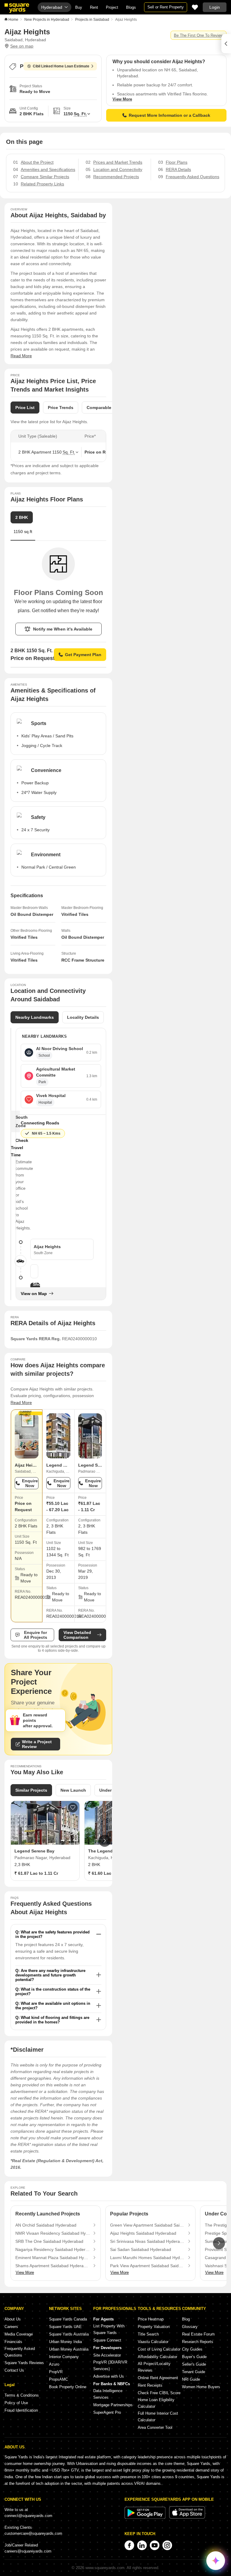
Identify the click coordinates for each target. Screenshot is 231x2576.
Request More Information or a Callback (169, 115)
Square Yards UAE (65, 2327)
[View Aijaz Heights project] (27, 1436)
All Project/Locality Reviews (154, 2367)
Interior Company (64, 2357)
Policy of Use (16, 2403)
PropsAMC (59, 2379)
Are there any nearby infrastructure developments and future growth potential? (50, 1975)
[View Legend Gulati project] (58, 1436)
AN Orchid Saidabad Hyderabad (46, 2225)
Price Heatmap (151, 2319)
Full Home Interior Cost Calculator (158, 2417)
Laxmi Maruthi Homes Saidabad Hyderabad (147, 2258)
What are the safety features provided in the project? (52, 1934)
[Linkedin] (142, 2545)
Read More (21, 356)
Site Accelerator (107, 2355)
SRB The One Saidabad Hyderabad (49, 2241)
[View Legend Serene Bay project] (90, 1436)
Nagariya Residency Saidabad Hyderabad (53, 2249)
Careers (11, 2327)
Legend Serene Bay (98, 1465)
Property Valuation (154, 2327)
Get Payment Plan (83, 655)
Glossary (190, 2327)
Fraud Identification (21, 2410)
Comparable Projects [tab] (108, 408)
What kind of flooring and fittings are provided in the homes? (52, 2020)
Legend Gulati (61, 1465)
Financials (13, 2342)
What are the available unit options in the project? (53, 2006)
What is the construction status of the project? (53, 1992)
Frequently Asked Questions (20, 2352)
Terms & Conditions (22, 2395)
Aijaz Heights (28, 1465)
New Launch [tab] (73, 1790)
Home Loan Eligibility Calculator (156, 2403)
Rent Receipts (150, 2385)
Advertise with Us (109, 2376)
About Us (13, 2319)
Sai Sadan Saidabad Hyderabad (141, 2249)
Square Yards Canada (68, 2319)
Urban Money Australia (69, 2349)
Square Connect (107, 2340)
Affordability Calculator (157, 2357)
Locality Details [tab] (83, 1017)
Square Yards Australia (69, 2334)
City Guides (192, 2349)
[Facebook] (129, 2545)
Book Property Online (68, 2387)
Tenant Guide (194, 2372)
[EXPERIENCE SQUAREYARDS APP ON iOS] (187, 2517)
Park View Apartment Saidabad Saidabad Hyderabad (147, 2266)
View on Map (34, 1294)
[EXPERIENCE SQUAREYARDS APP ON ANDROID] (146, 2517)
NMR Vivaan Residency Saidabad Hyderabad (53, 2233)
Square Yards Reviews (24, 2363)
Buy (79, 7)
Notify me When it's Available (63, 629)
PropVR (56, 2372)
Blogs (131, 7)
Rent (94, 7)
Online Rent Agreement (158, 2378)
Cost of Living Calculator (159, 2349)
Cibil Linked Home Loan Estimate (61, 66)
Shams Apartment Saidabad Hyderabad (53, 2266)
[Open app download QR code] (226, 44)
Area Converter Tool (155, 2427)
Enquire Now (30, 1483)
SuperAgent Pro (107, 2412)
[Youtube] (155, 2545)
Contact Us (14, 2370)
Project (112, 7)
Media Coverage (19, 2334)
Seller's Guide (194, 2364)
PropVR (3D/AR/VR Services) (110, 2365)
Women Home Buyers (201, 2387)
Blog (186, 2319)
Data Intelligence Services (108, 2394)
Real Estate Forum (198, 2334)
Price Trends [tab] (61, 408)
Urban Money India (65, 2342)
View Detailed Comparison (77, 1635)
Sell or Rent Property (166, 7)
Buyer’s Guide (194, 2357)
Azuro (54, 2364)
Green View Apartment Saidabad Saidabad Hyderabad (147, 2225)
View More (122, 99)
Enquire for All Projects (35, 1635)
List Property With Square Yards (109, 2329)
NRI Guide (191, 2379)
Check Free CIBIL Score (159, 2393)
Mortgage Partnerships (113, 2405)
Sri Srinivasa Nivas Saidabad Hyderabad (147, 2241)
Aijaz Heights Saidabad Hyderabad (143, 2233)
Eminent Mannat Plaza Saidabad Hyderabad (53, 2258)
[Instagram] (167, 2545)
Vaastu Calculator (153, 2342)
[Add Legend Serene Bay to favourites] (73, 1808)
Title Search (148, 2334)
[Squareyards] (17, 8)
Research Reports (198, 2342)
